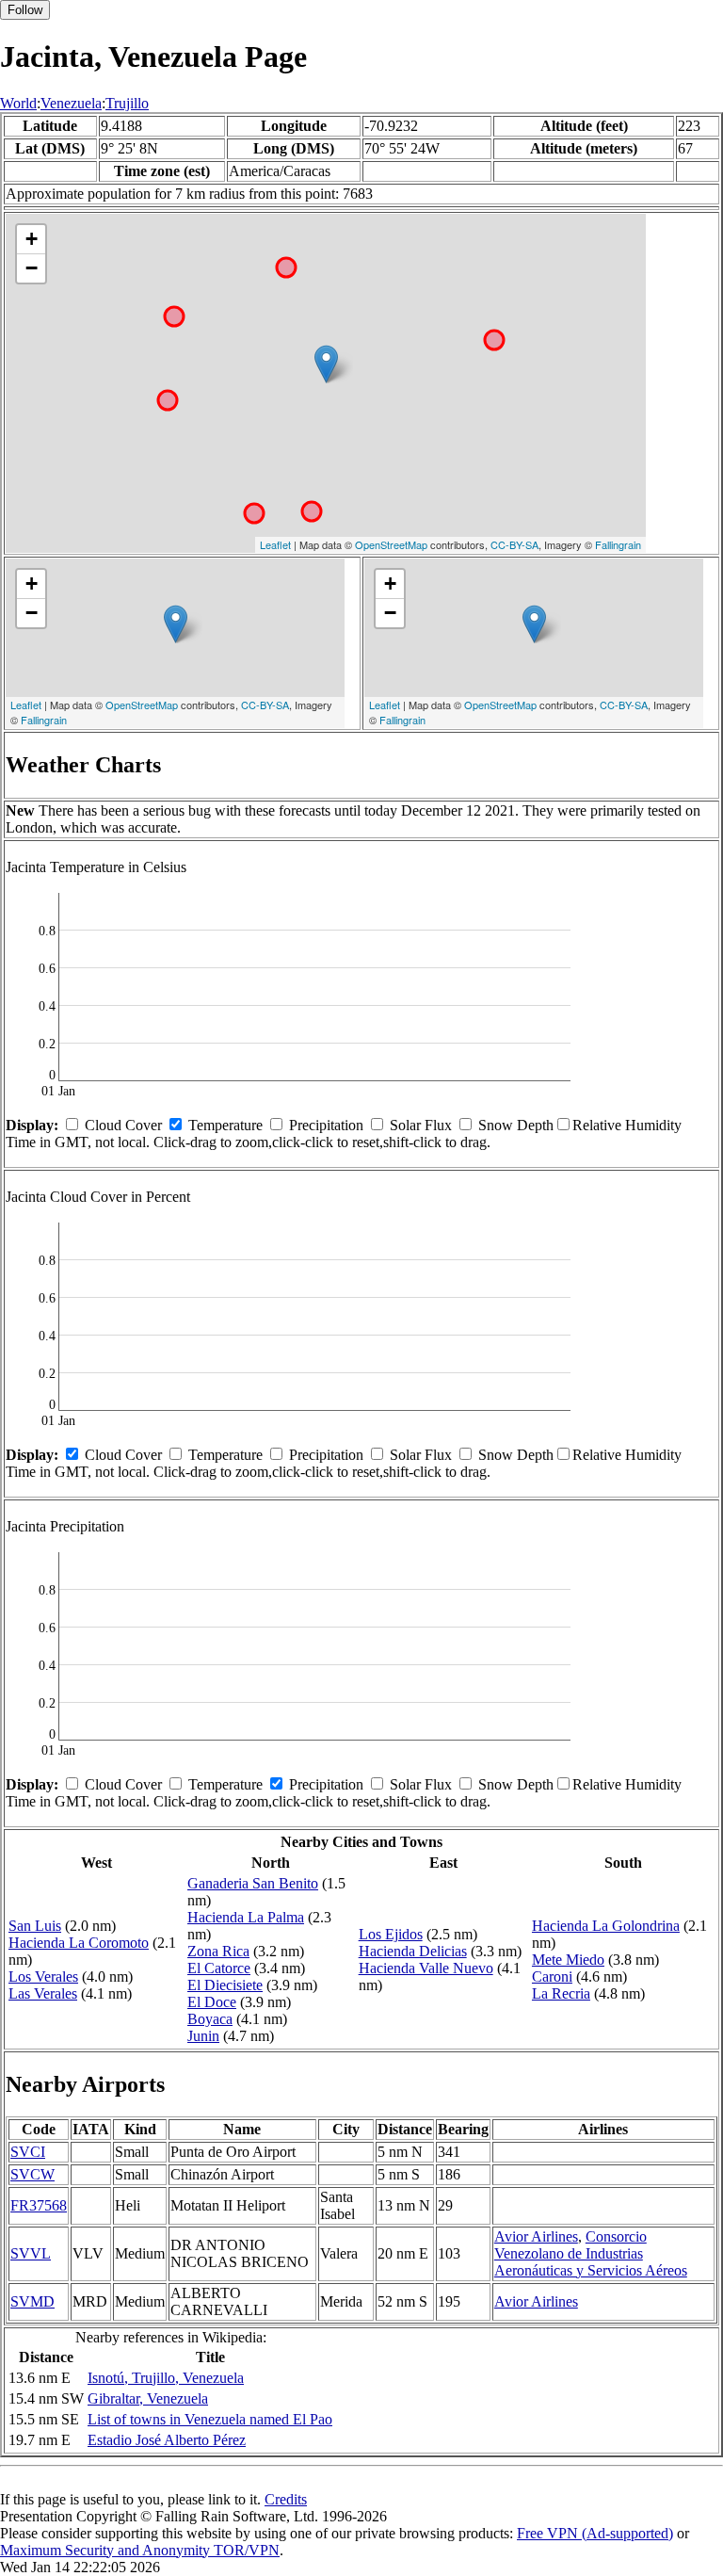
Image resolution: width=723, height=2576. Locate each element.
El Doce (212, 2002)
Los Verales (43, 1977)
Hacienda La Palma (246, 1917)
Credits (286, 2499)
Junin (203, 2036)
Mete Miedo (568, 1960)
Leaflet (275, 544)
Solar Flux (421, 1125)
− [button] (32, 268)
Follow (25, 10)
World (18, 103)
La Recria (561, 1993)
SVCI (28, 2152)
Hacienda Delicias (413, 1951)
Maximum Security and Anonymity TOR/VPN (140, 2550)
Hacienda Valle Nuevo (426, 1968)
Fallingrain (618, 544)
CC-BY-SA (514, 544)
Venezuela (71, 103)
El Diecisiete (225, 1985)
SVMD (32, 2301)
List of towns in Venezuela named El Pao (210, 2419)
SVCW (32, 2174)
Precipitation (326, 1125)
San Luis (35, 1926)
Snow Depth (516, 1125)
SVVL (31, 2253)
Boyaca (210, 2019)
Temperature (225, 1125)
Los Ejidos (391, 1934)
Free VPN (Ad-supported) (595, 2533)
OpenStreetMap (391, 544)
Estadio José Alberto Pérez (167, 2440)
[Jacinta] (326, 364)
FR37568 (39, 2205)
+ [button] (32, 239)
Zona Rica (218, 1951)
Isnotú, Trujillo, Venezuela (166, 2378)
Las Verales (43, 1993)
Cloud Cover (123, 1125)
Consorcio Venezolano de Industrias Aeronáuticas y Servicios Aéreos (591, 2253)
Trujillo (127, 103)
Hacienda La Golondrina (606, 1926)
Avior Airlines (536, 2236)
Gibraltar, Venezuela (148, 2398)
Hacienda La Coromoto (79, 1943)
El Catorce (219, 1968)
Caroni (552, 1977)
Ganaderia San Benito (253, 1883)
